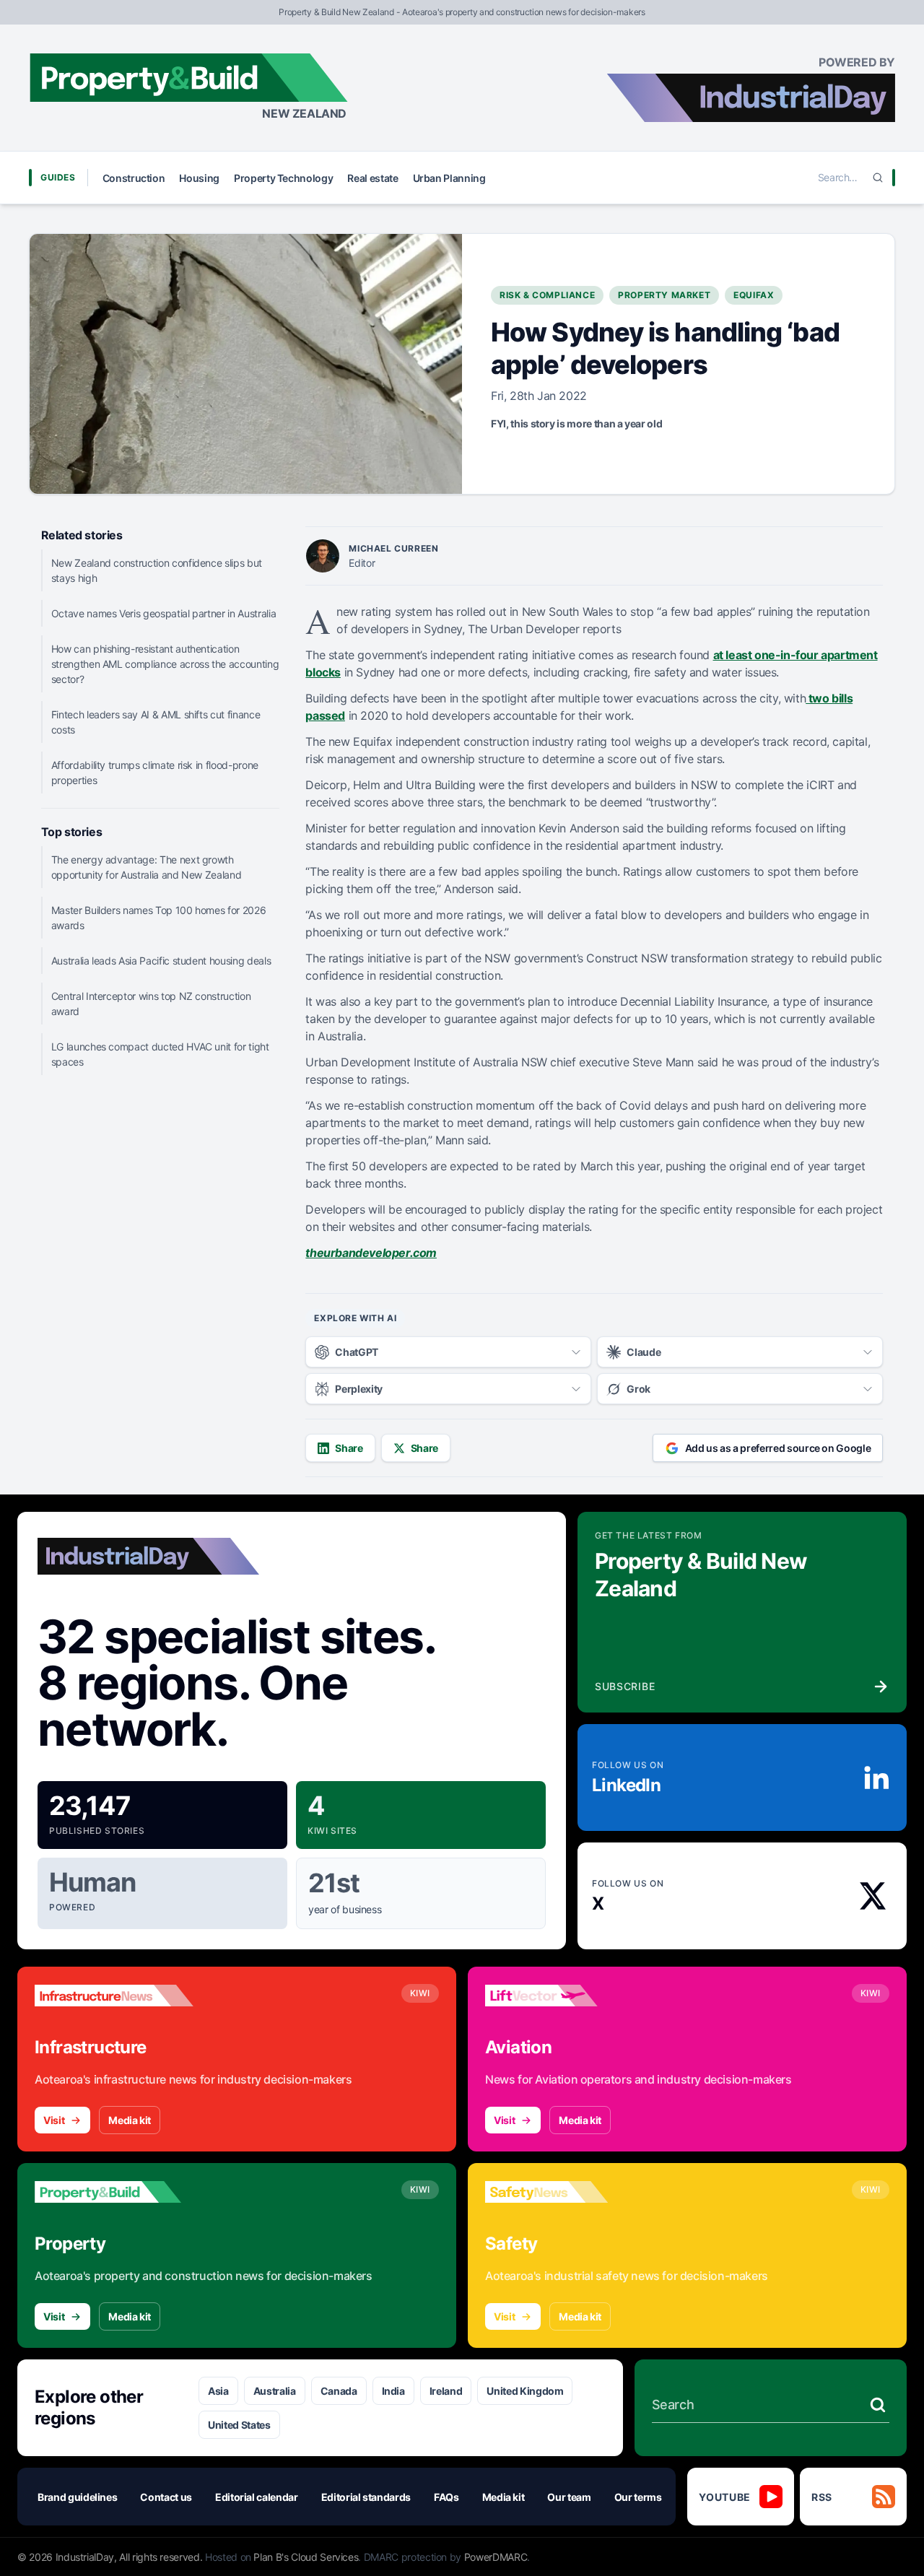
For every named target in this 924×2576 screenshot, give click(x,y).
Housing (199, 178)
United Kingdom (525, 2391)
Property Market (664, 295)
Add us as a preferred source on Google (778, 1448)
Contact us (166, 2497)
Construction (134, 178)
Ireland (446, 2391)
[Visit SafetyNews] (565, 2192)
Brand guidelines (77, 2497)
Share (349, 1448)
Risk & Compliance (547, 295)
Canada (339, 2391)
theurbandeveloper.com (371, 1253)
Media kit (130, 2120)
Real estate (372, 178)
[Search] (878, 178)
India (393, 2391)
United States (239, 2425)
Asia (218, 2391)
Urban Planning (449, 178)
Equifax (754, 295)
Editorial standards (366, 2497)
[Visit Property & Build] (114, 2192)
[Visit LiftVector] (565, 1996)
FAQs (446, 2497)
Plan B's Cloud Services (306, 2557)
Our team (569, 2497)
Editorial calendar (257, 2497)
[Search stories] (878, 2405)
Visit (54, 2120)
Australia (275, 2391)
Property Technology (283, 178)
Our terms (638, 2497)
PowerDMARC (496, 2557)
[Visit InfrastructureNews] (114, 1996)
